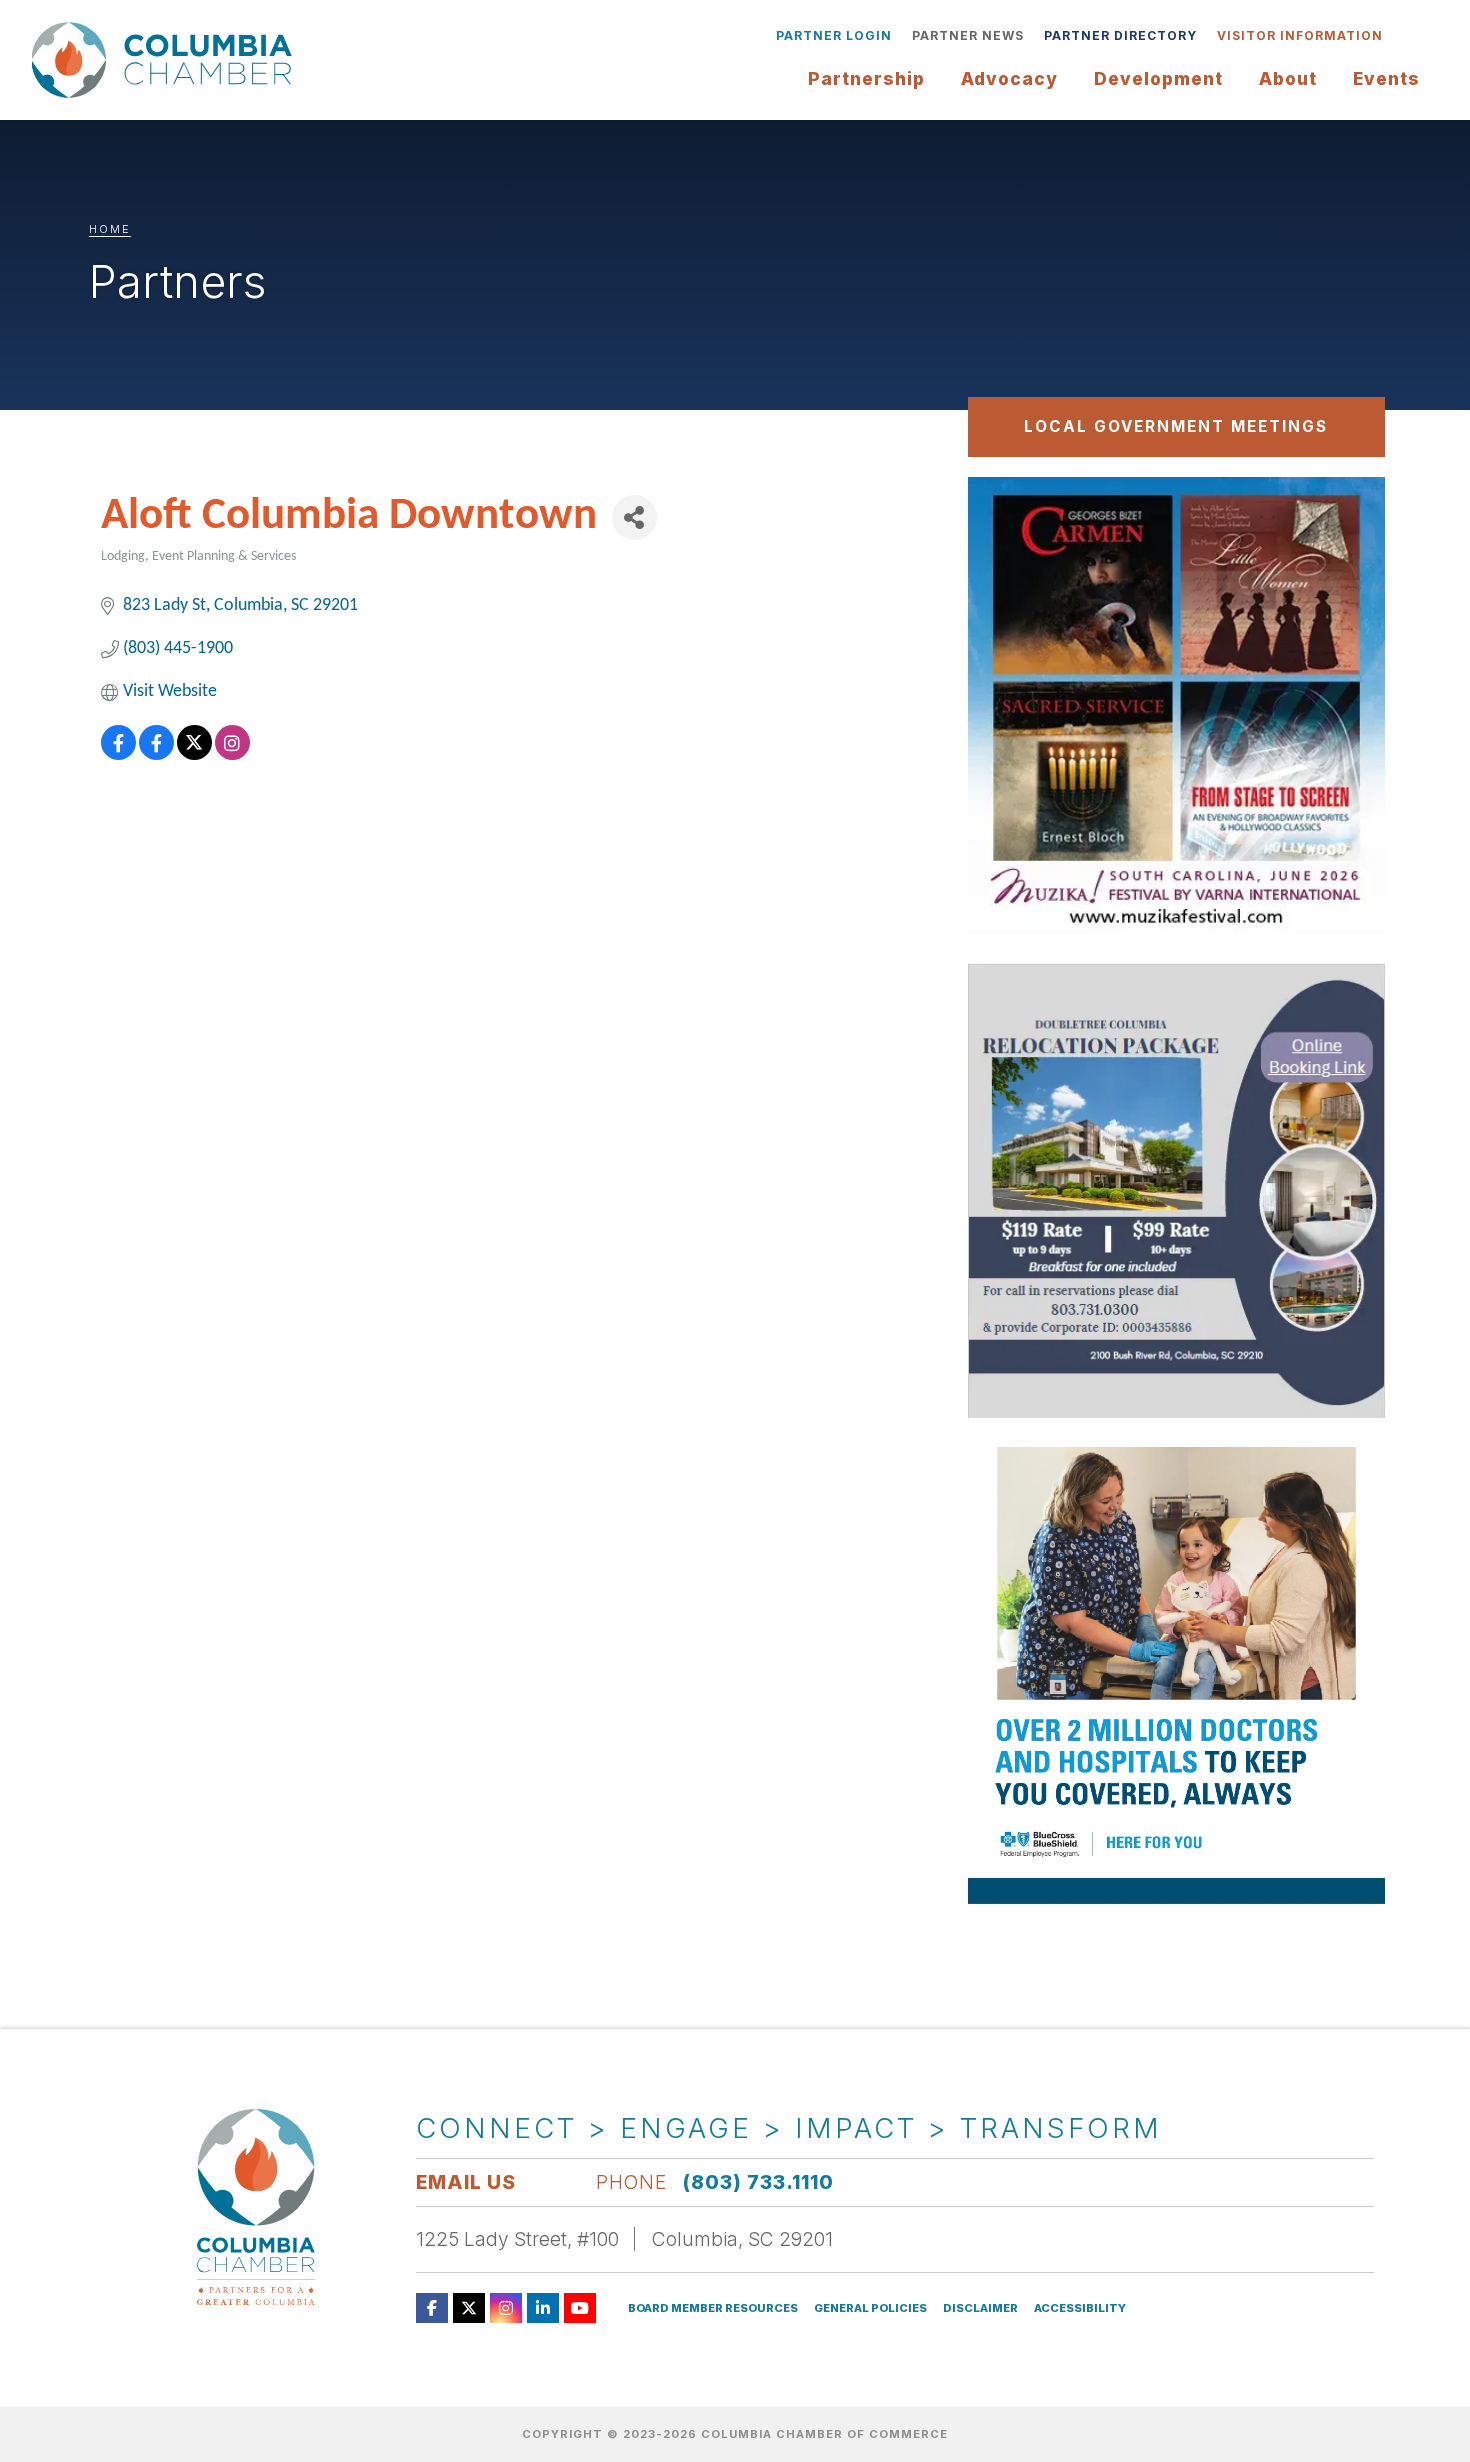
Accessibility (1080, 2308)
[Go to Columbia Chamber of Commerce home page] (167, 59)
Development (1158, 78)
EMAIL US (466, 2182)
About (1288, 78)
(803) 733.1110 (758, 2182)
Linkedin (543, 2308)
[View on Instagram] (232, 755)
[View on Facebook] (118, 755)
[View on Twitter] (194, 755)
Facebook (432, 2308)
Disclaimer (980, 2308)
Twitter (469, 2308)
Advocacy (1009, 78)
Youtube (580, 2308)
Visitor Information (1300, 35)
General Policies (870, 2308)
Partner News (968, 35)
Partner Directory (1120, 35)
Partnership (866, 78)
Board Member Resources (713, 2308)
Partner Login (834, 35)
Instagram (506, 2308)
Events (1386, 78)
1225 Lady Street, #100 (517, 2239)
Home (110, 229)
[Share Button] (634, 517)
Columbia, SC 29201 (742, 2239)
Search (1408, 36)
